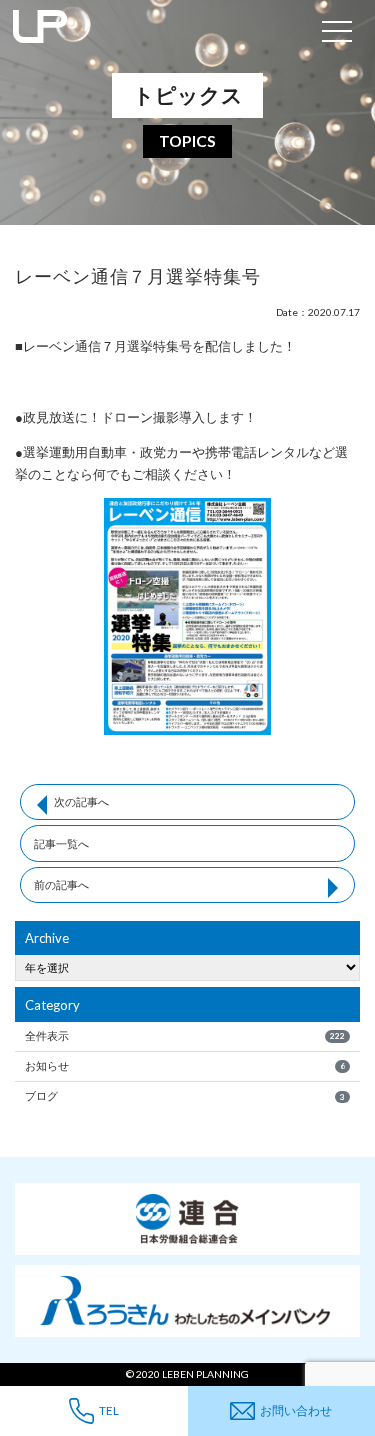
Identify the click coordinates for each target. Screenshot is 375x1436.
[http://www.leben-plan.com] (156, 30)
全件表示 (184, 1035)
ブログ (184, 1095)
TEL (109, 1410)
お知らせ (184, 1065)
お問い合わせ (296, 1410)
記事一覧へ (61, 843)
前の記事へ (61, 884)
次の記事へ (81, 801)
